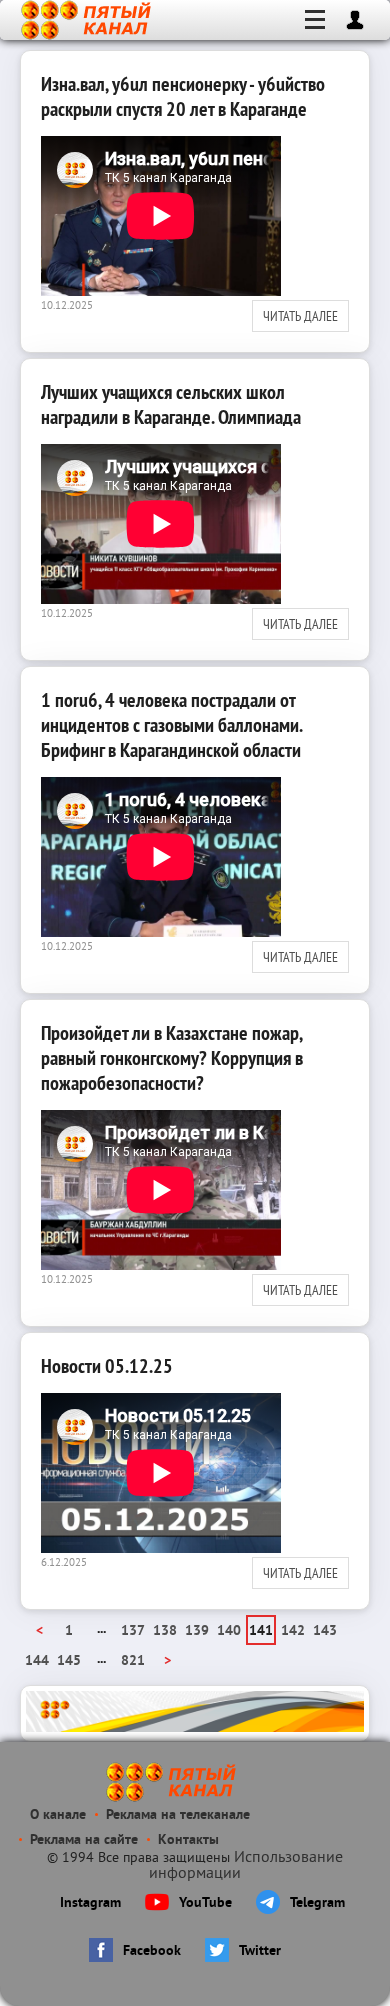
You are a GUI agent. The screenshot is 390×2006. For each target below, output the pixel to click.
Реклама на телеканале (178, 1815)
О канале (58, 1815)
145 (69, 1661)
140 (229, 1631)
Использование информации (246, 1866)
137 (133, 1631)
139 (197, 1631)
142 (293, 1631)
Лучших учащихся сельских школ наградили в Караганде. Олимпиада (171, 404)
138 (165, 1631)
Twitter (260, 1951)
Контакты (188, 1840)
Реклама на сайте (84, 1840)
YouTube (205, 1903)
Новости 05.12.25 (107, 1366)
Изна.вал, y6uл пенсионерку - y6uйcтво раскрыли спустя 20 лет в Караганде (183, 96)
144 (37, 1661)
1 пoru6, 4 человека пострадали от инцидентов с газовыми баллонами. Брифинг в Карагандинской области (171, 725)
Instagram (90, 1903)
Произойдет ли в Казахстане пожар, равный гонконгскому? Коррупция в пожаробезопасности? (172, 1058)
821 (133, 1661)
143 (325, 1631)
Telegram (317, 1903)
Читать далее (300, 316)
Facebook (152, 1951)
